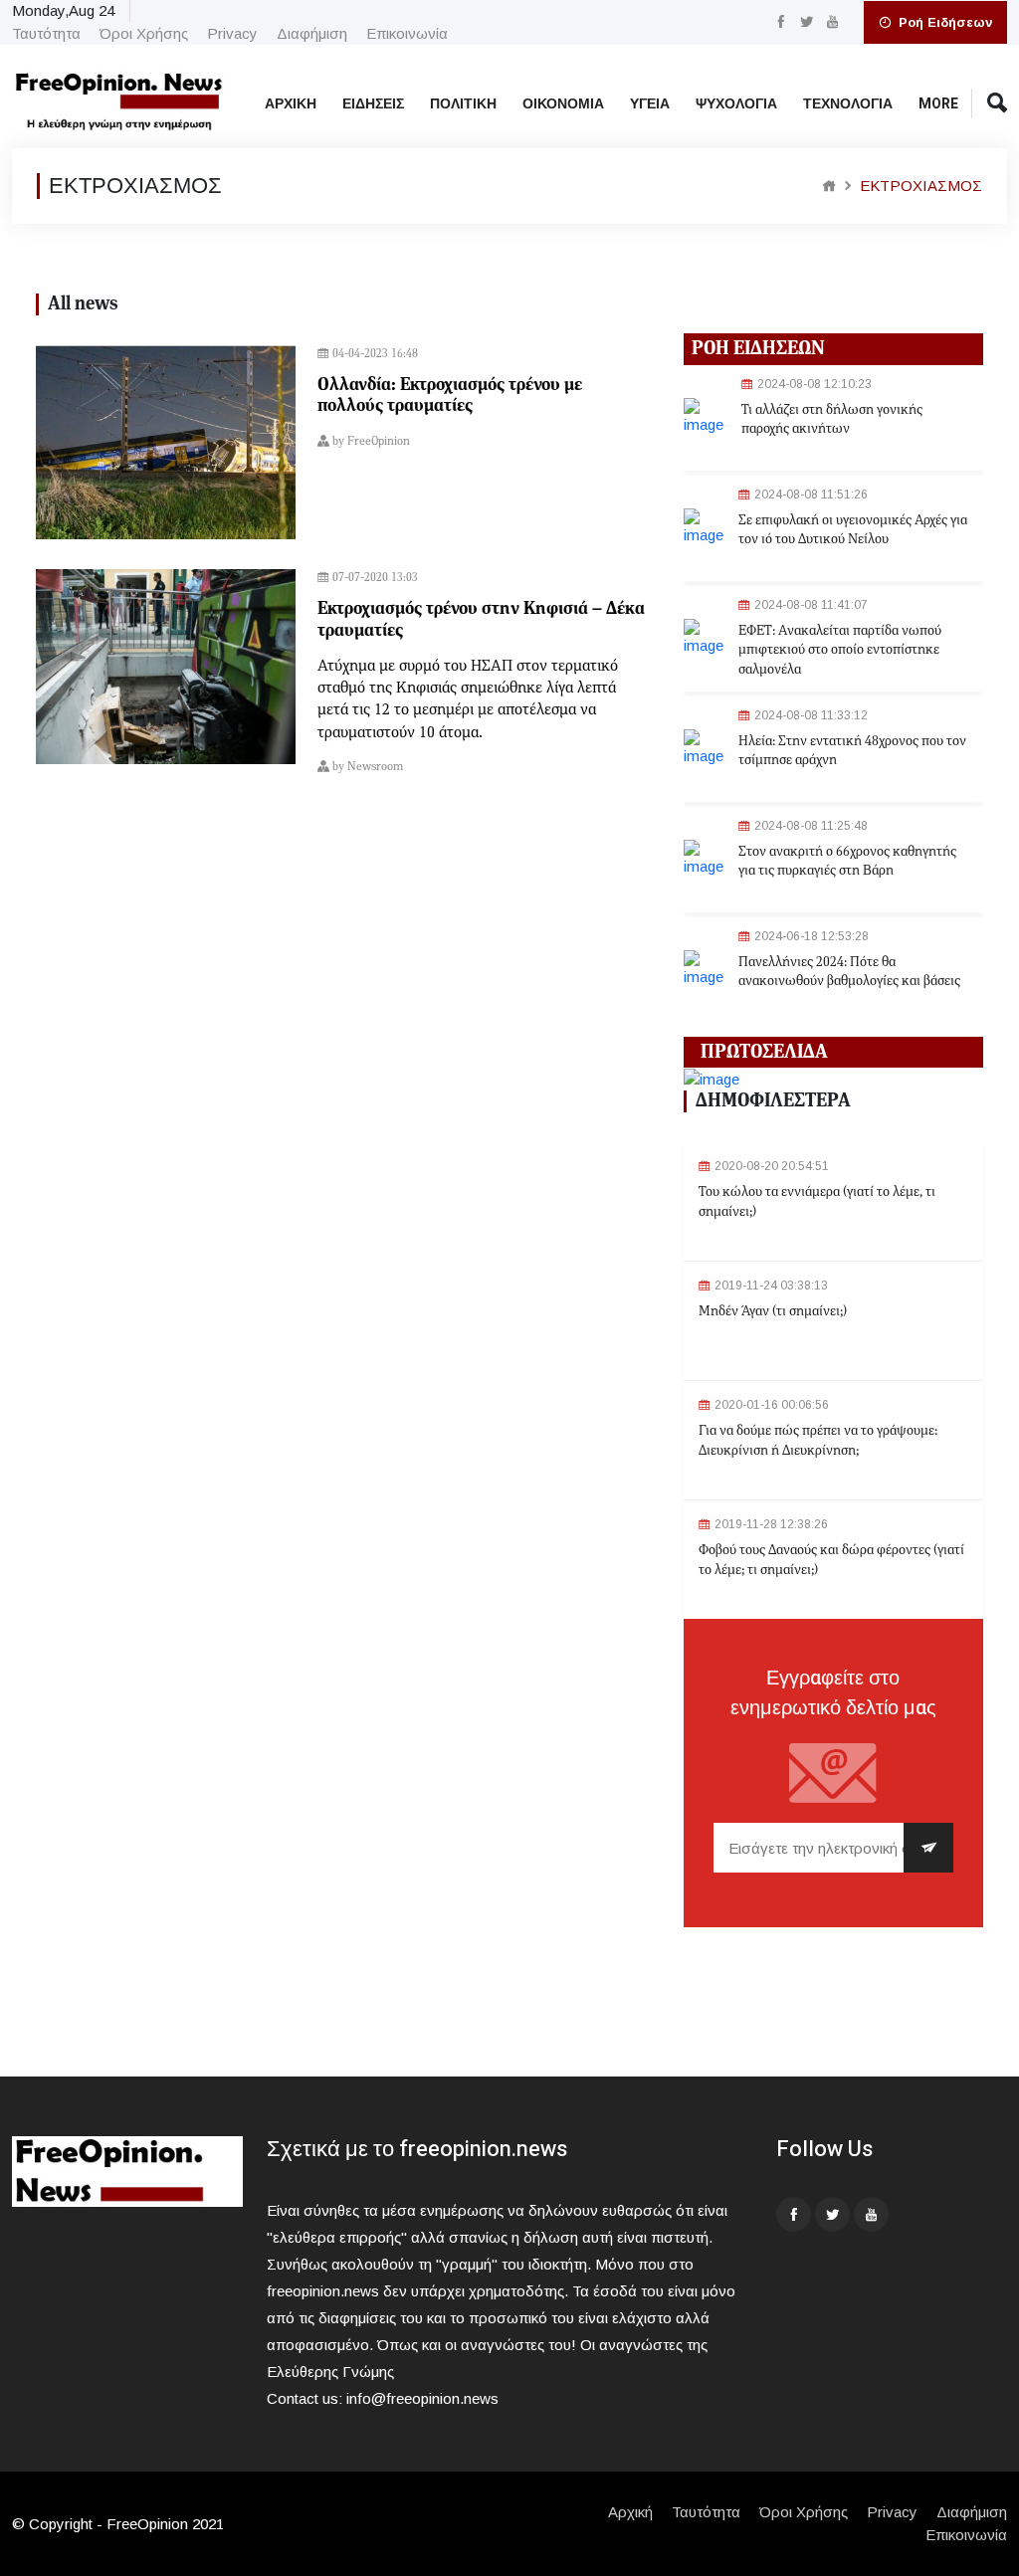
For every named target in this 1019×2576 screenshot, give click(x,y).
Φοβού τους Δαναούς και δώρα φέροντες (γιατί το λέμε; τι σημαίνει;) (831, 1560)
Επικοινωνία (407, 33)
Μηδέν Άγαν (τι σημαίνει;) (773, 1311)
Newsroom (375, 767)
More (938, 104)
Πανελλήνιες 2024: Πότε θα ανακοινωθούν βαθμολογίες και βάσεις (849, 972)
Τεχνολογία (848, 104)
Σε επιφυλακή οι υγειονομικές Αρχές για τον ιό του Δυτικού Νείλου (853, 530)
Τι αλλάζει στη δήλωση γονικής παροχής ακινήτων (832, 420)
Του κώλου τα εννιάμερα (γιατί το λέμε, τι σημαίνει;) (817, 1202)
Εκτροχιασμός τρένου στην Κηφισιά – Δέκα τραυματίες (481, 620)
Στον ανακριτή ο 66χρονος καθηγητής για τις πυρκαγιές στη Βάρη (847, 862)
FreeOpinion (379, 442)
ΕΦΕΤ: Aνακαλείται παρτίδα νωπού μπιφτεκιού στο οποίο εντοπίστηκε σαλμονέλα (840, 650)
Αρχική (291, 104)
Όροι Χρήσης (144, 33)
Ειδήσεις (373, 104)
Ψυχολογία (736, 104)
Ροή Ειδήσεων (943, 22)
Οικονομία (563, 104)
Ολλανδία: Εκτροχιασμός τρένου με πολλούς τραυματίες (450, 396)
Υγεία (650, 104)
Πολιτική (463, 104)
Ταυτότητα (46, 33)
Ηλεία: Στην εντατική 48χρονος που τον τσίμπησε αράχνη (852, 751)
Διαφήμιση (312, 33)
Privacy (232, 33)
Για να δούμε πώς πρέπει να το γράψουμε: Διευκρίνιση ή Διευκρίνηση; (818, 1441)
